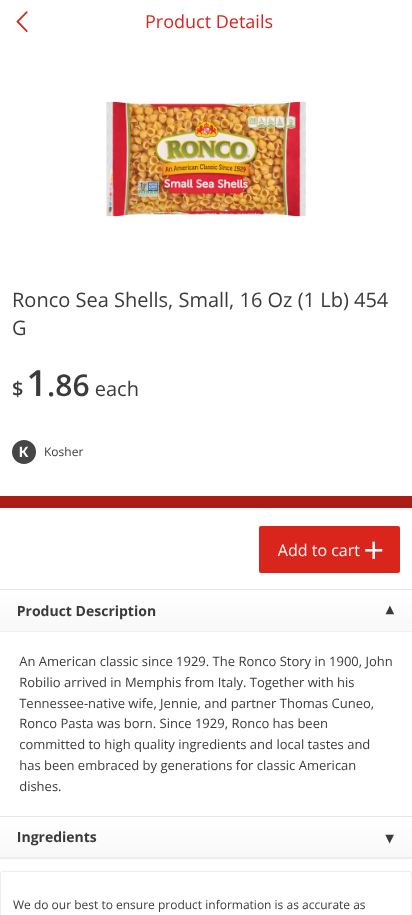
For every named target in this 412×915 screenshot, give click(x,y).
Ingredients (57, 837)
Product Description (86, 611)
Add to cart (319, 550)
